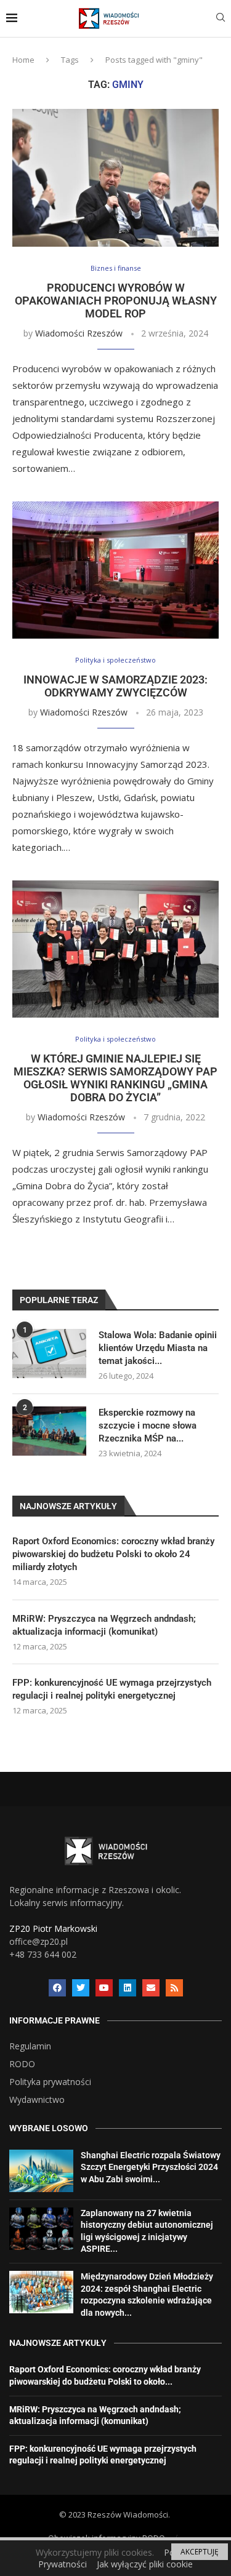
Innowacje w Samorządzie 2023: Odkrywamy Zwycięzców (115, 686)
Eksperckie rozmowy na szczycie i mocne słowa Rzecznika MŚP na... (148, 1426)
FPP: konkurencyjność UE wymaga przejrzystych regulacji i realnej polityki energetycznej (112, 1689)
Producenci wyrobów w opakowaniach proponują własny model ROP (116, 301)
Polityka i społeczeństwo (115, 660)
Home (23, 60)
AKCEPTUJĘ (200, 2552)
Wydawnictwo (37, 2100)
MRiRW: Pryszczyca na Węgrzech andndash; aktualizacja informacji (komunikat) (104, 1625)
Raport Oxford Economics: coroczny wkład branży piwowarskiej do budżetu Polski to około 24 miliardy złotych (113, 1554)
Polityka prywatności (50, 2082)
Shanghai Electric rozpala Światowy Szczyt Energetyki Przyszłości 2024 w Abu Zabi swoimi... (151, 2167)
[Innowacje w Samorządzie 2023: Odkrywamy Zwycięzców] (115, 570)
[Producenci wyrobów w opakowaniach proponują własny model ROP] (115, 177)
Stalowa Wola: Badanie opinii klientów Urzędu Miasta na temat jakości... (158, 1348)
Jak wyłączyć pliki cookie (145, 2564)
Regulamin (30, 2046)
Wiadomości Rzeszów (79, 333)
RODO (22, 2064)
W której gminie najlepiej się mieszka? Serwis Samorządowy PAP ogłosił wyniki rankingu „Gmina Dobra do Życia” (115, 1078)
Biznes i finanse (116, 268)
